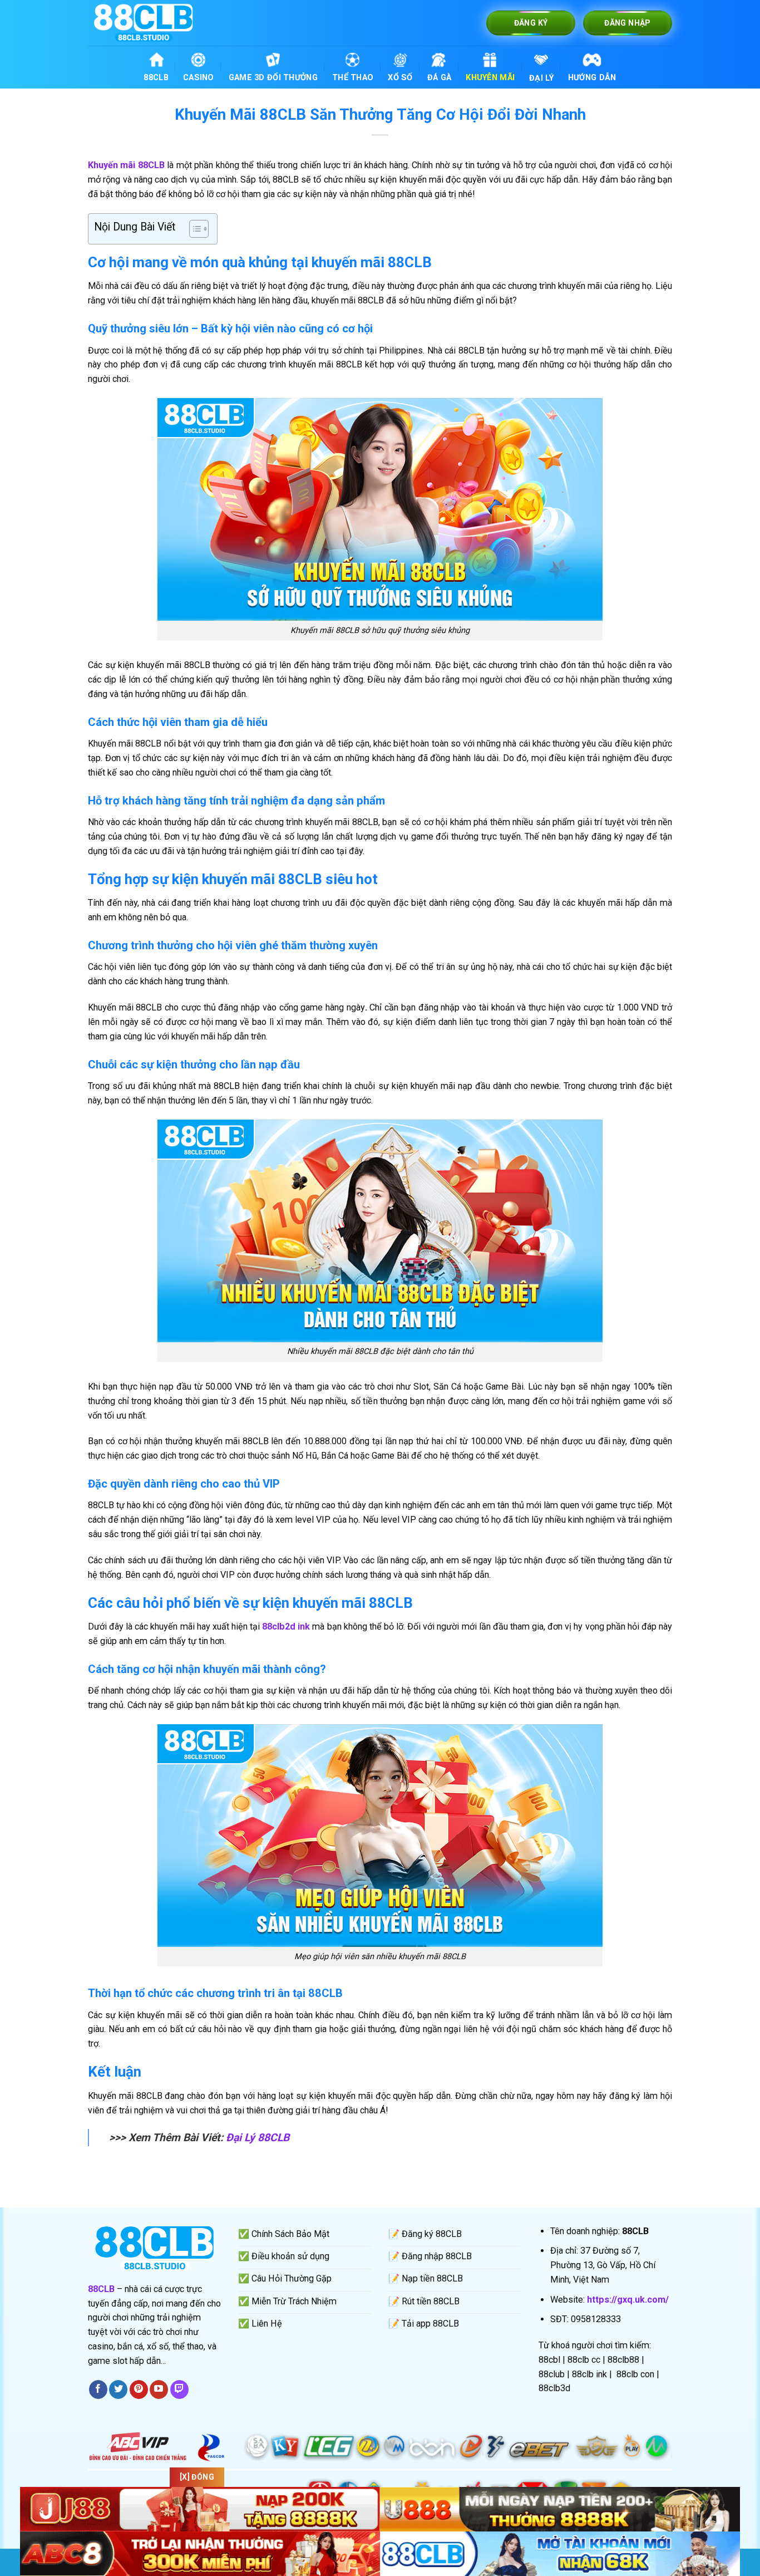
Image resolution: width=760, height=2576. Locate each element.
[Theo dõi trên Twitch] (179, 2389)
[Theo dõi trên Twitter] (118, 2389)
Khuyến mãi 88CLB (126, 165)
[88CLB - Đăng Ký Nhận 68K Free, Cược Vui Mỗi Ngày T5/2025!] (144, 23)
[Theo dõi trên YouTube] (159, 2389)
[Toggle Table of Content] (193, 229)
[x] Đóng (197, 2477)
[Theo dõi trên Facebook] (98, 2389)
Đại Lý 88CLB (258, 2138)
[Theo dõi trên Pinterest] (139, 2389)
